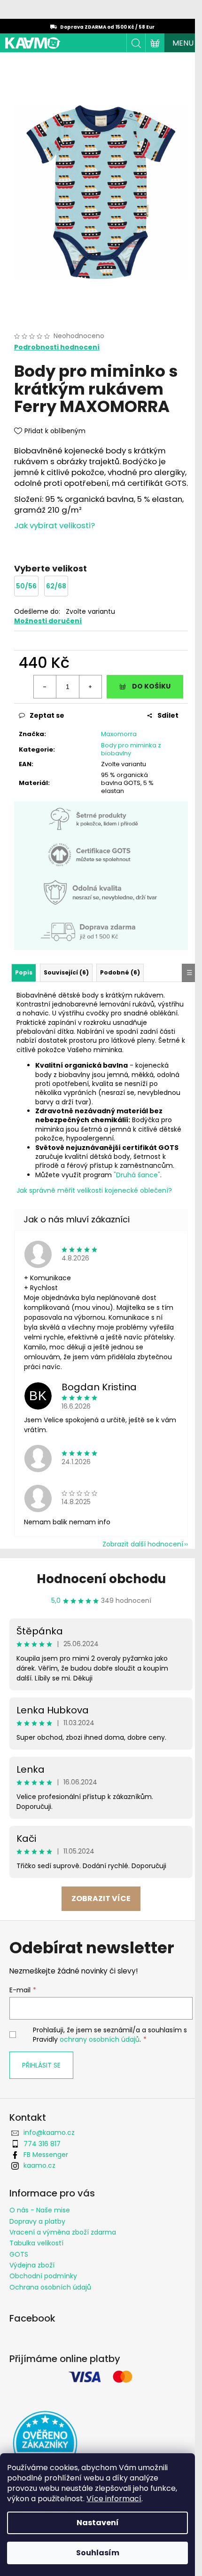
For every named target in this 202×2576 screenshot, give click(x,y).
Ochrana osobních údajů (50, 2287)
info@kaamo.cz (49, 2132)
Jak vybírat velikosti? (54, 525)
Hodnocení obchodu (101, 1579)
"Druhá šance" (137, 1175)
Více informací (114, 2499)
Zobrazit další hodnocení (143, 1544)
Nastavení (98, 2523)
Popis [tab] (24, 972)
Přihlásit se (41, 2065)
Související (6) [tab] (66, 972)
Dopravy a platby (37, 2221)
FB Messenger (46, 2155)
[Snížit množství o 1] (45, 687)
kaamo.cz (39, 2165)
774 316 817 (42, 2144)
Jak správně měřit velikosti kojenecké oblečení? (94, 1190)
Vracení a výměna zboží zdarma (63, 2232)
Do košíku (151, 686)
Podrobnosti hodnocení (57, 347)
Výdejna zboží (32, 2265)
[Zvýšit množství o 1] (90, 687)
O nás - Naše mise (40, 2210)
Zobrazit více (101, 1898)
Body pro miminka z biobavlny (131, 749)
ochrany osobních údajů (100, 2039)
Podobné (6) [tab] (120, 972)
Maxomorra (119, 734)
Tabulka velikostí (36, 2243)
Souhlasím (98, 2553)
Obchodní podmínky (43, 2276)
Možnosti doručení (48, 621)
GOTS (19, 2254)
